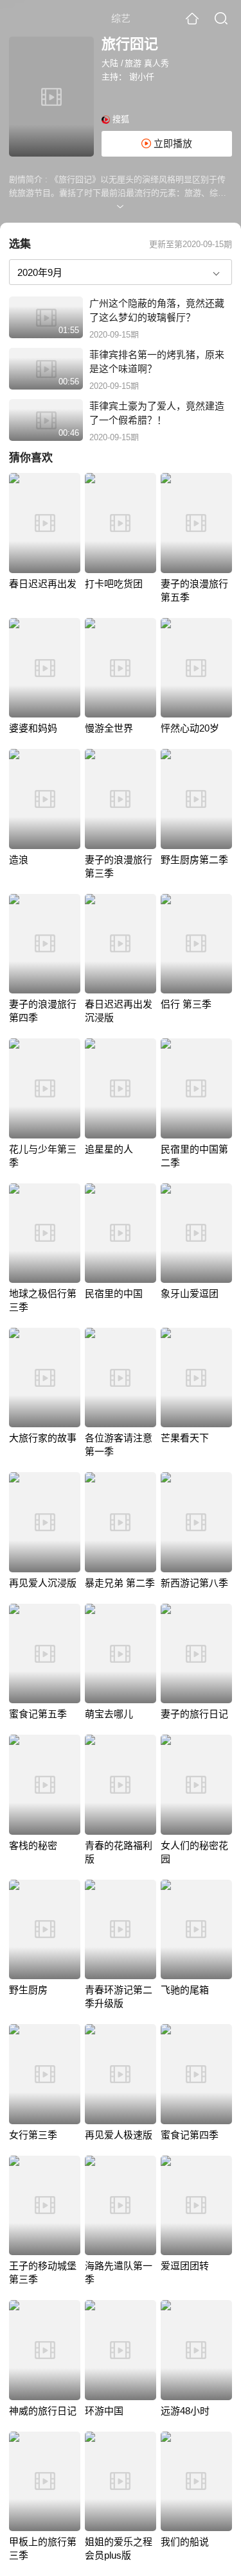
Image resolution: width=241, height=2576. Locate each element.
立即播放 (172, 143)
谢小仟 (142, 77)
